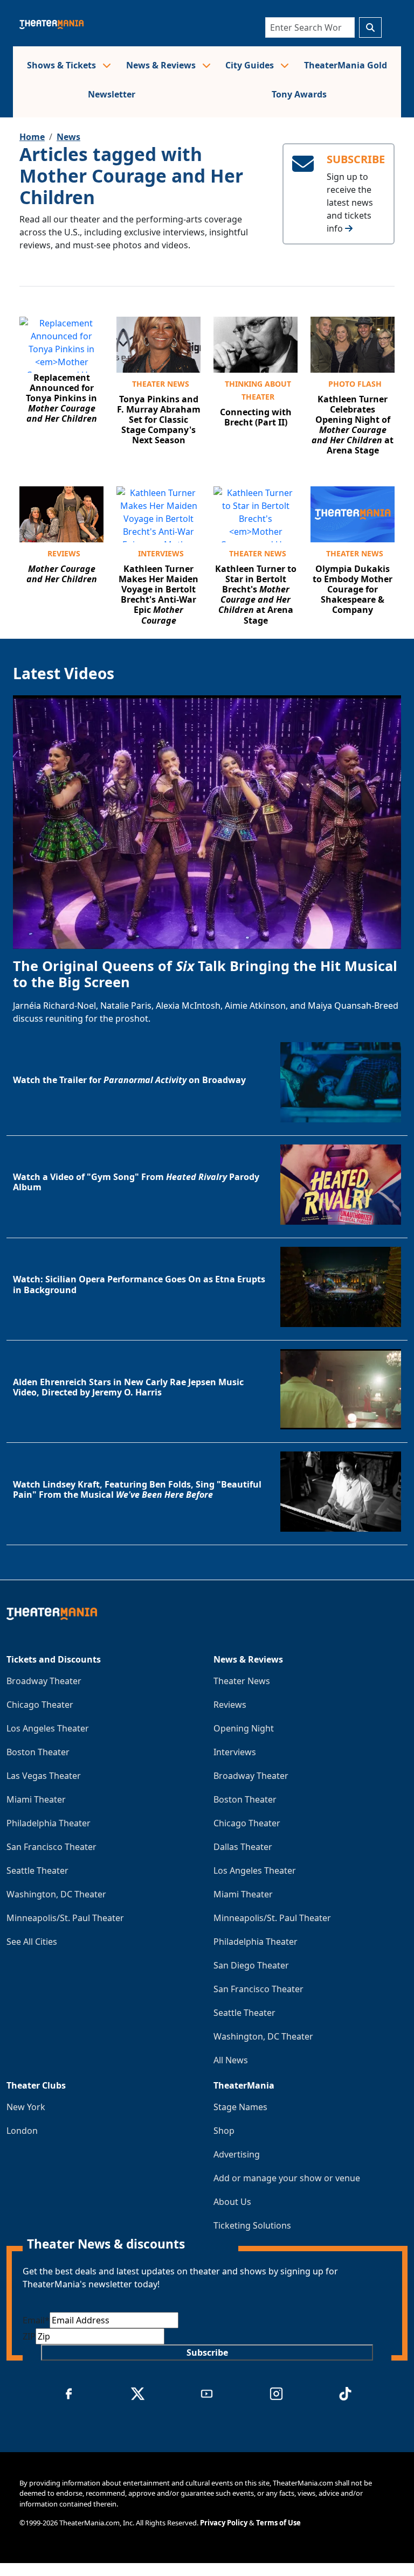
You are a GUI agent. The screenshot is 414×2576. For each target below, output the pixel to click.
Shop (224, 2131)
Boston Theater (38, 1752)
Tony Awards (299, 94)
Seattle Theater (37, 1870)
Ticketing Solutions (252, 2225)
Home (32, 137)
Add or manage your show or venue (287, 2178)
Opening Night (244, 1728)
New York (26, 2107)
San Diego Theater (251, 1965)
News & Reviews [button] (162, 65)
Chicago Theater (40, 1705)
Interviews (161, 553)
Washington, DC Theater (56, 1894)
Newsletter (112, 94)
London (22, 2131)
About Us (232, 2202)
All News (231, 2060)
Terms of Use (278, 2523)
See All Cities (32, 1942)
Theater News (161, 384)
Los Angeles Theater (48, 1728)
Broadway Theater (44, 1681)
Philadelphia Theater (49, 1823)
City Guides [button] (251, 65)
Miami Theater (36, 1799)
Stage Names (240, 2107)
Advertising (237, 2154)
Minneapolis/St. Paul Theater (65, 1918)
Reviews (64, 553)
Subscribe (207, 2352)
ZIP (29, 2336)
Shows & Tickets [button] (63, 65)
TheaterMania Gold (346, 65)
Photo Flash (355, 384)
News (68, 137)
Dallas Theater (243, 1847)
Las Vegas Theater (44, 1776)
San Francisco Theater (51, 1847)
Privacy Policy (224, 2523)
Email (36, 2320)
